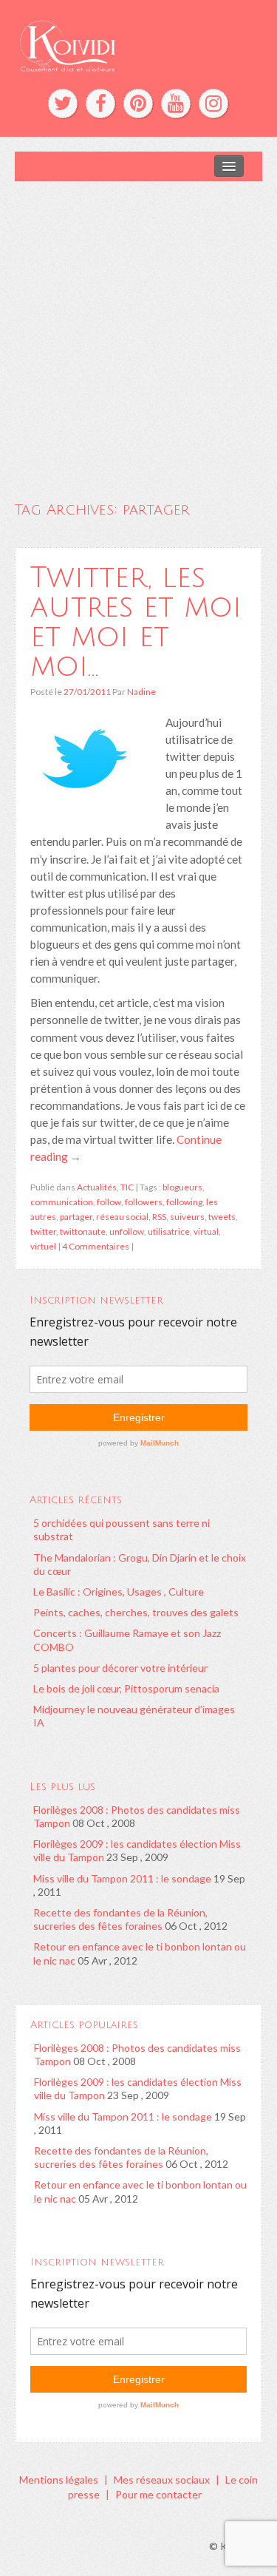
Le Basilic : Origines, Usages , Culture (119, 1592)
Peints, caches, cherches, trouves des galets (136, 1612)
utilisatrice (169, 1231)
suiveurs (187, 1217)
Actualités (97, 1187)
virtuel (43, 1246)
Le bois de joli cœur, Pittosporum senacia (126, 1688)
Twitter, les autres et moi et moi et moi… (136, 622)
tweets (222, 1217)
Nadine (141, 692)
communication (62, 1202)
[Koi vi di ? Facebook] (100, 104)
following (184, 1202)
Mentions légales (59, 2480)
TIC (127, 1187)
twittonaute (83, 1231)
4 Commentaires (96, 1246)
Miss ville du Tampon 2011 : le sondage (122, 1878)
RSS (159, 1217)
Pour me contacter (158, 2494)
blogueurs (182, 1187)
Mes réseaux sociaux (162, 2480)
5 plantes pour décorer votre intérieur (120, 1668)
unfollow (127, 1231)
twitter (43, 1231)
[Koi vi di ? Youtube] (176, 104)
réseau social (122, 1217)
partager (76, 1217)
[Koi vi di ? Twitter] (63, 104)
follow (109, 1202)
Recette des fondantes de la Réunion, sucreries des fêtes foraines (120, 1919)
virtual (206, 1231)
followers (144, 1202)
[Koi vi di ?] (138, 44)
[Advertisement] (138, 327)
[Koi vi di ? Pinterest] (138, 104)
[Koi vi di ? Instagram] (213, 104)
